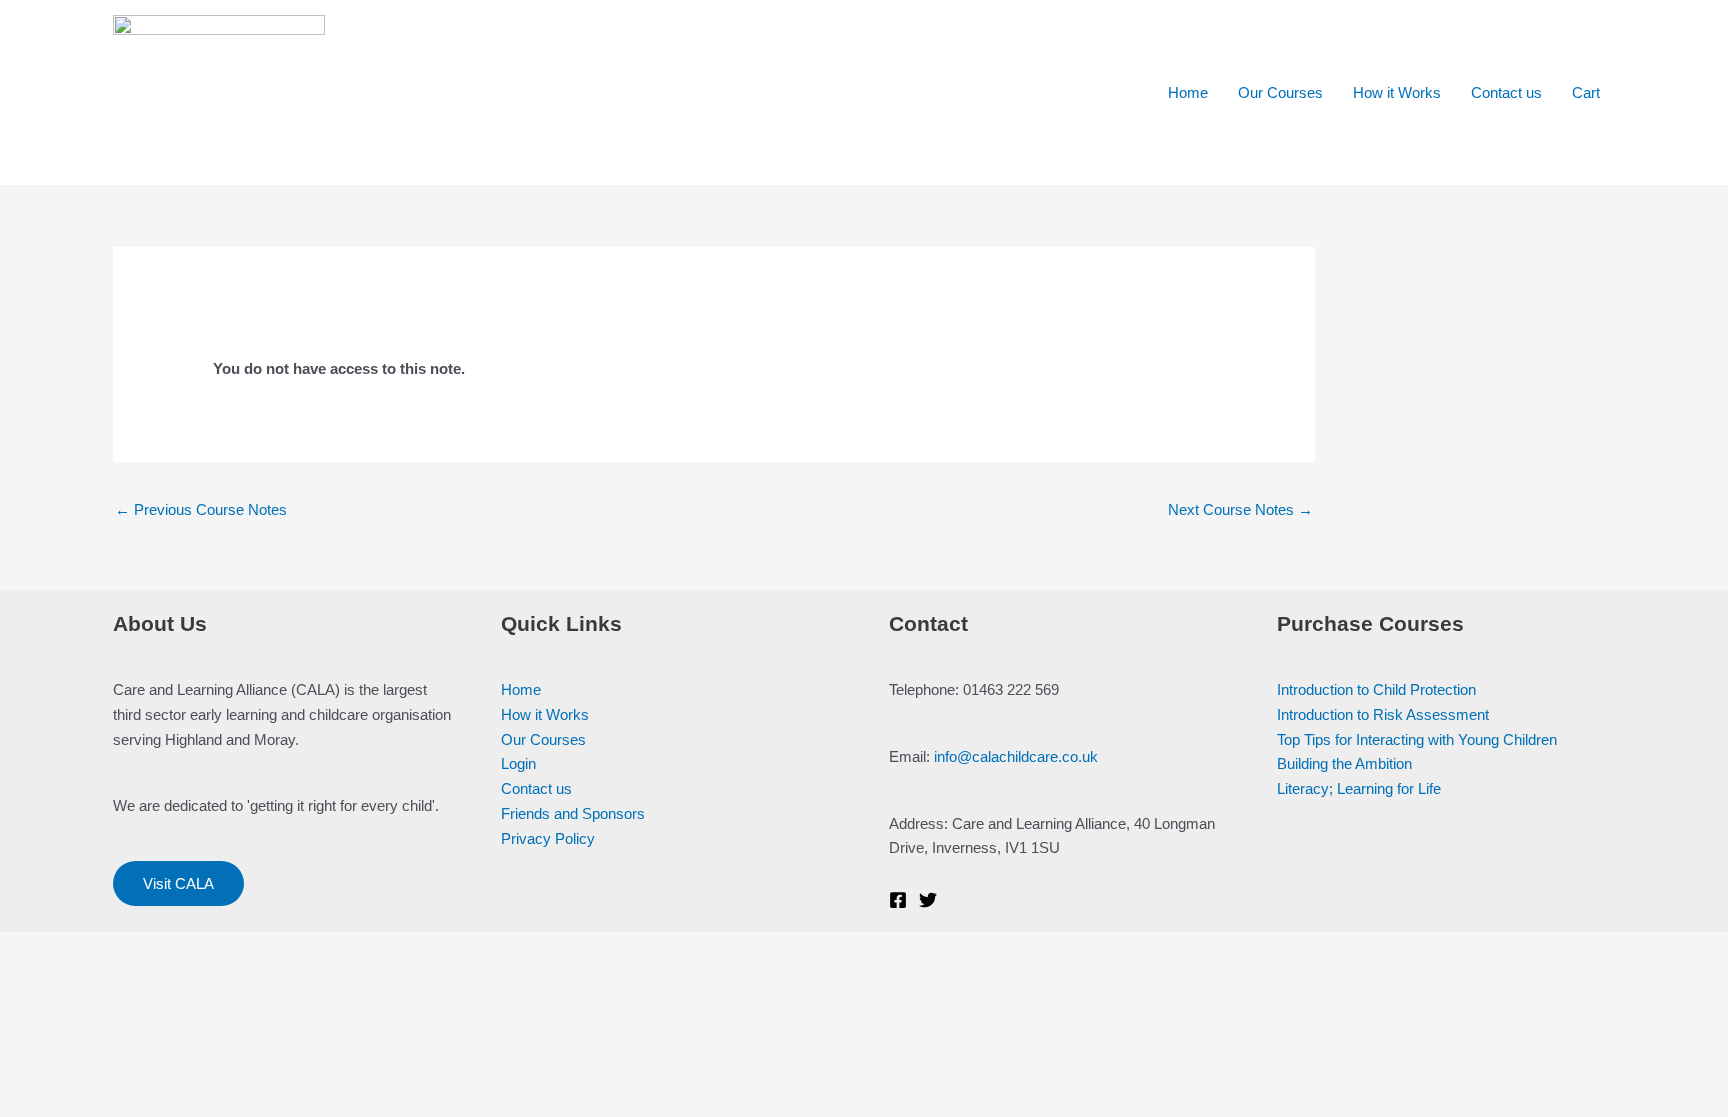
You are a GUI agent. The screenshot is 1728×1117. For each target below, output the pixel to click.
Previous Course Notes (201, 509)
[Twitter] (928, 900)
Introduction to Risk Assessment (1383, 714)
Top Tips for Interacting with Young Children (1417, 739)
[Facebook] (898, 900)
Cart (1586, 92)
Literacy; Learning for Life (1359, 788)
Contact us (1506, 92)
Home (1188, 92)
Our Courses (1280, 92)
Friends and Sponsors (573, 813)
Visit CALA (178, 883)
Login (518, 763)
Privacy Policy (548, 838)
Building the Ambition (1344, 763)
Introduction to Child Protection (1376, 689)
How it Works (1397, 92)
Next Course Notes (1240, 509)
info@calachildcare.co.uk (1016, 756)
